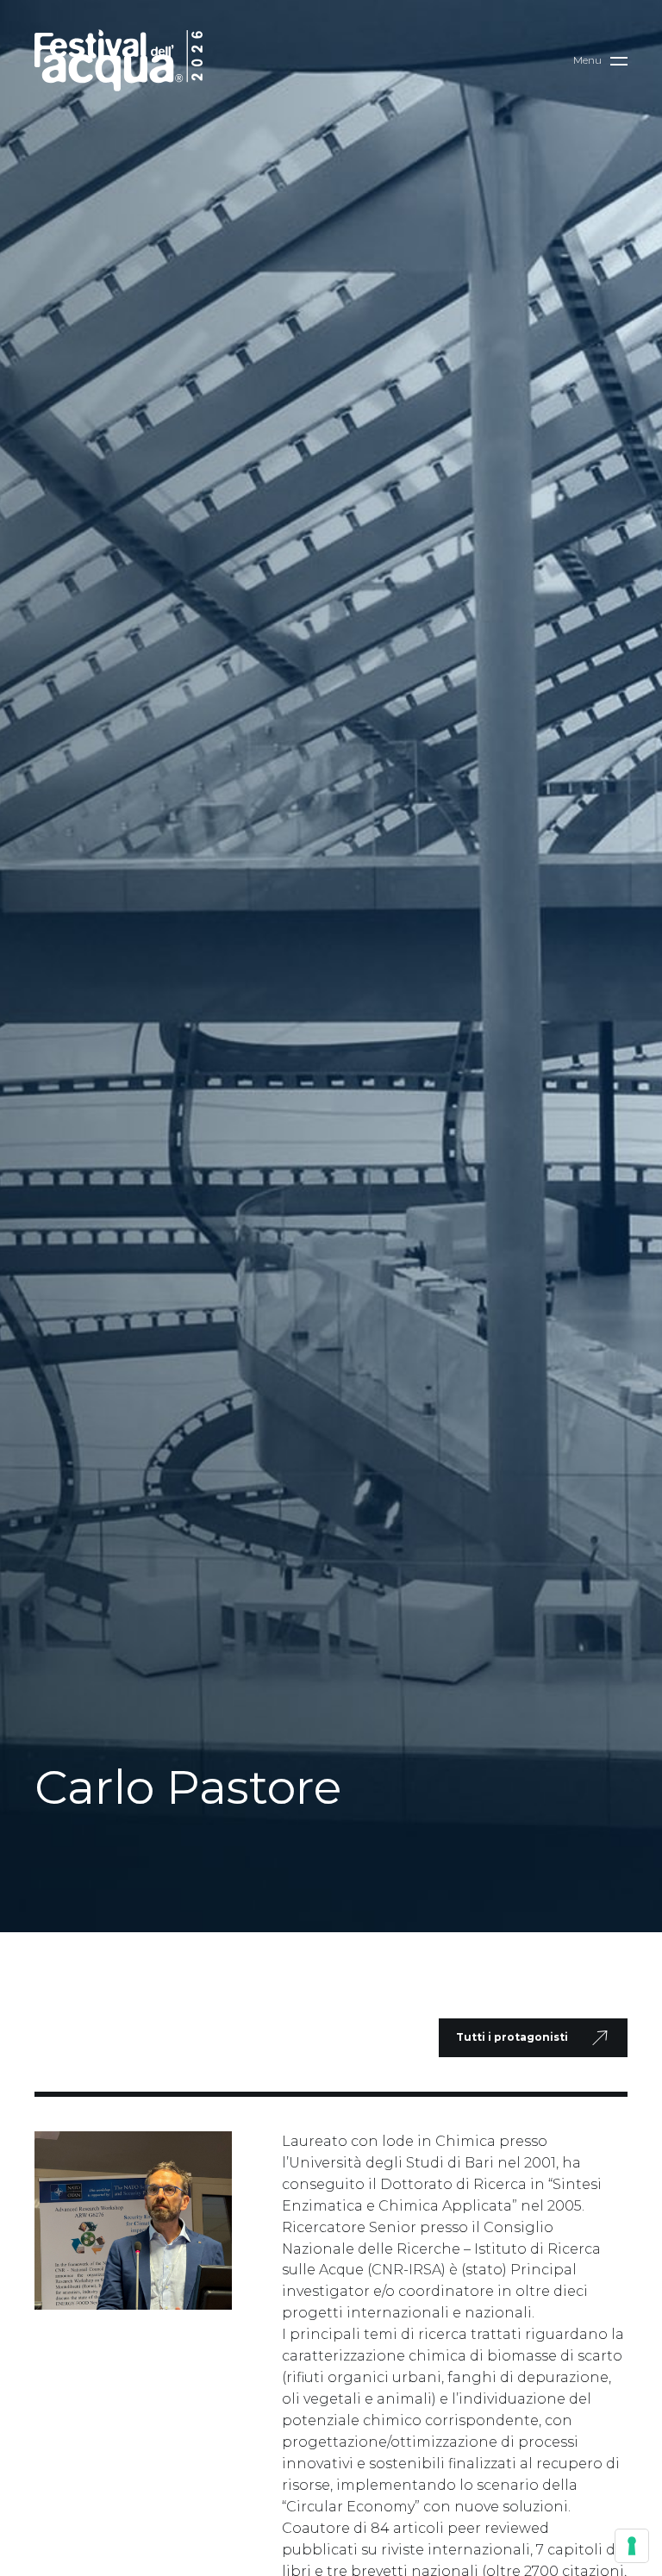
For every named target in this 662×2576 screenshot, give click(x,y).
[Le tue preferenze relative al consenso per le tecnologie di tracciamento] (632, 2546)
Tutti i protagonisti (512, 2037)
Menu (587, 60)
